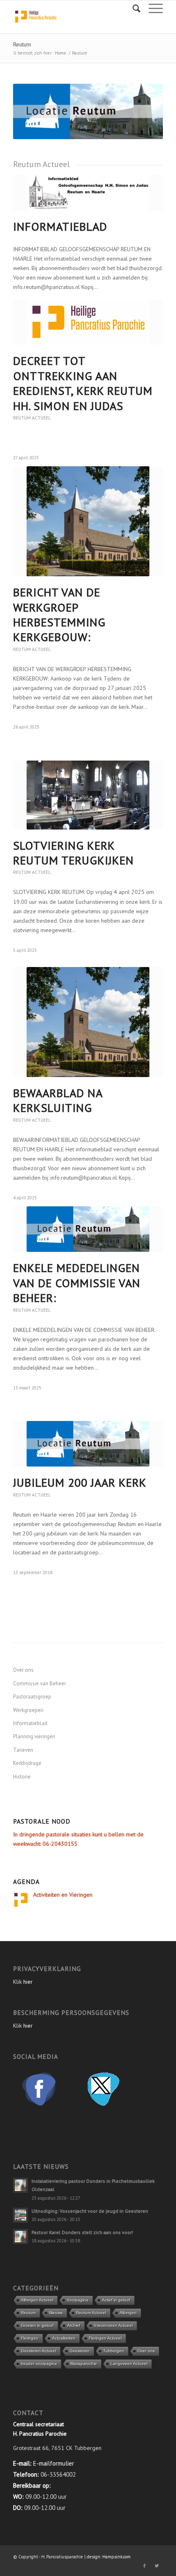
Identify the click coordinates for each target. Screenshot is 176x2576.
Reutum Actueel (32, 418)
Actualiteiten (64, 2338)
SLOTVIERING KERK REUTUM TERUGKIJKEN (73, 853)
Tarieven (23, 1750)
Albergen (128, 2313)
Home (61, 53)
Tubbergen (114, 2351)
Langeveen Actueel (129, 2364)
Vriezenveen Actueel (113, 2325)
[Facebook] (144, 2566)
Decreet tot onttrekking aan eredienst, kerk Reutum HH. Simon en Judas (83, 383)
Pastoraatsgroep (32, 1697)
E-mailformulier (54, 2463)
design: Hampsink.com (109, 2557)
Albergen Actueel (37, 2300)
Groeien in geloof (37, 2325)
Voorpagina (78, 2300)
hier (28, 1982)
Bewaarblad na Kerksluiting (58, 1100)
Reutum (22, 44)
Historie (22, 1777)
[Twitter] (157, 2566)
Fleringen (30, 2338)
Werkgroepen (28, 1710)
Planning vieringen (34, 1736)
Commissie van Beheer (39, 1683)
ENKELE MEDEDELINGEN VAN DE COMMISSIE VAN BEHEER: (77, 1283)
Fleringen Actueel (105, 2338)
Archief (74, 2325)
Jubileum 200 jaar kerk (80, 1482)
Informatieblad (60, 226)
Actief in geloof (116, 2300)
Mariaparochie (84, 2364)
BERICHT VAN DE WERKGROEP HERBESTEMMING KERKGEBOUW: (59, 614)
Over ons (23, 1670)
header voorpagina (39, 2364)
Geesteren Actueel (38, 2351)
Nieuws (56, 2313)
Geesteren (80, 2351)
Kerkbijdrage (27, 1763)
